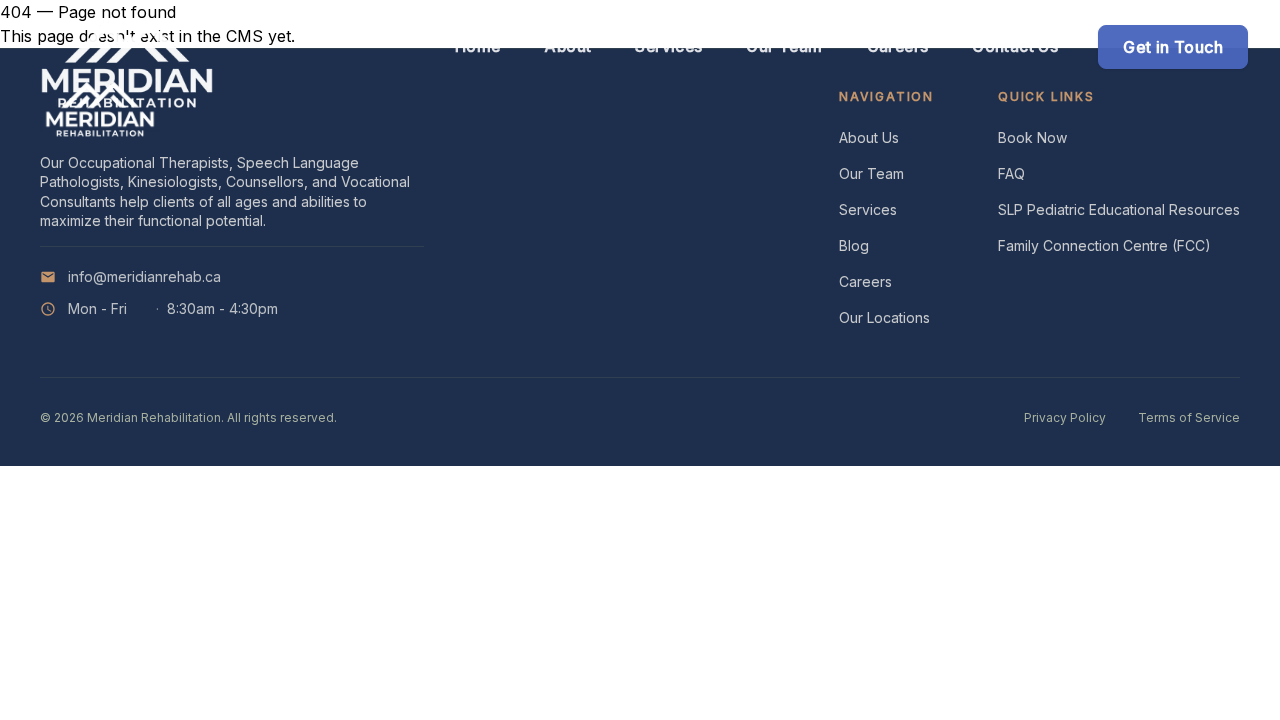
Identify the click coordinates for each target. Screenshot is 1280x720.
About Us (869, 137)
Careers (865, 281)
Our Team (871, 173)
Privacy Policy (1065, 417)
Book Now (1032, 137)
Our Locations (884, 317)
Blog (854, 245)
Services (868, 209)
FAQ (1011, 173)
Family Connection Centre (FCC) (1104, 245)
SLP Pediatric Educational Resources (1119, 209)
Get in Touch (1173, 47)
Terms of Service (1189, 417)
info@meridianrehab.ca (144, 276)
